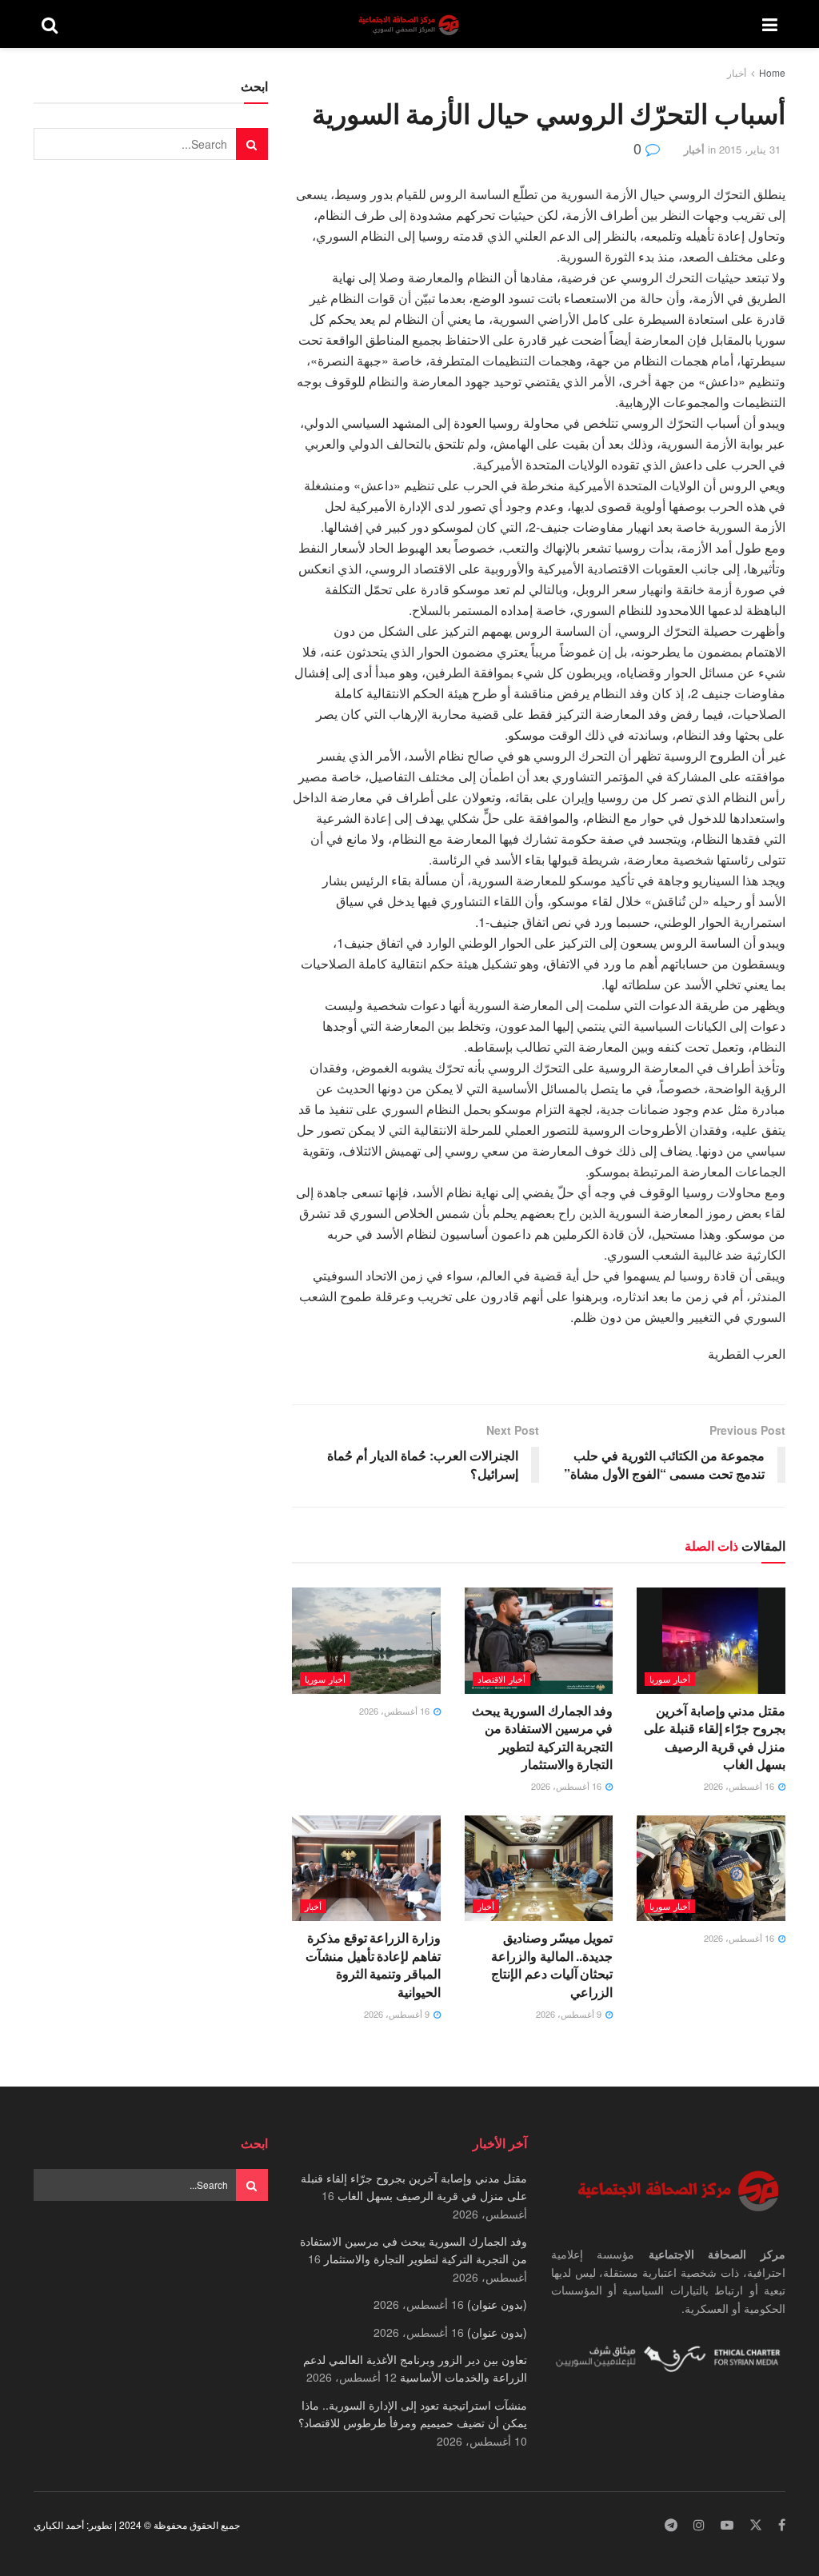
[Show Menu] (770, 24)
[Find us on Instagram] (699, 2525)
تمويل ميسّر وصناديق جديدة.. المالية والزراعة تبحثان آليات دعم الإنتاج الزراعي (552, 1964)
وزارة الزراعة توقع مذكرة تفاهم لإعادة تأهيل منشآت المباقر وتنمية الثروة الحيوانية (373, 1964)
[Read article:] (366, 1641)
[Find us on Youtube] (727, 2525)
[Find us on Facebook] (782, 2525)
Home (772, 72)
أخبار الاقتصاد (501, 1679)
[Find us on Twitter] (756, 2525)
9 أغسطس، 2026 (570, 2014)
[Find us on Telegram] (671, 2525)
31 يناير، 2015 (750, 149)
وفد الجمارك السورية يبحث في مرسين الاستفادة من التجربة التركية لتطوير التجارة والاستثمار (542, 1737)
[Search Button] (50, 24)
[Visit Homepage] (410, 24)
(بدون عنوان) (497, 2304)
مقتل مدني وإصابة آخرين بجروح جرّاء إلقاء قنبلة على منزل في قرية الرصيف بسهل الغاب (715, 1737)
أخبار (737, 72)
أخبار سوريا (670, 1679)
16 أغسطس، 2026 (740, 1786)
